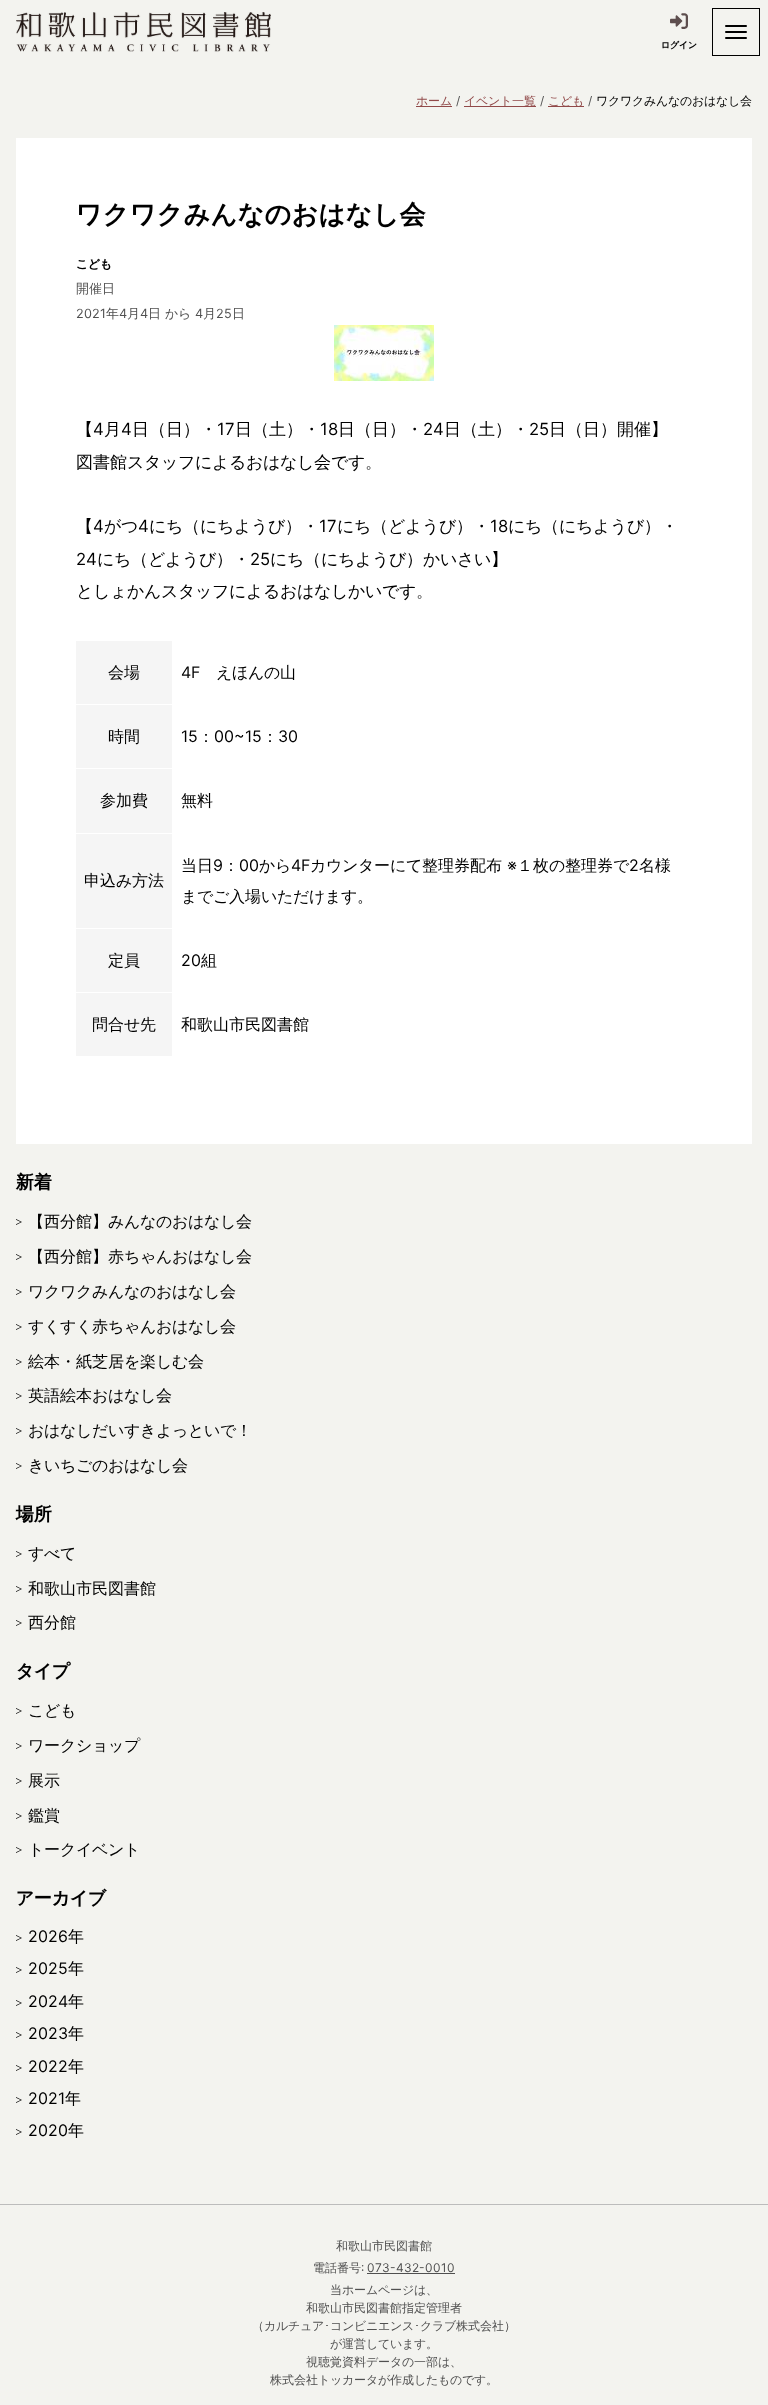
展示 (44, 1780)
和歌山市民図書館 (92, 1588)
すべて (52, 1553)
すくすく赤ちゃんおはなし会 (132, 1326)
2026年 (56, 1936)
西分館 (52, 1622)
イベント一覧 (500, 100)
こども (566, 100)
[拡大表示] (384, 353)
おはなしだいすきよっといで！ (140, 1430)
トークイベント (84, 1849)
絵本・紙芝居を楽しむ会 (116, 1361)
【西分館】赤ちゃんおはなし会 (140, 1256)
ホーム (434, 100)
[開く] (736, 32)
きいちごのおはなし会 (108, 1465)
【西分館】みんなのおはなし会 (140, 1221)
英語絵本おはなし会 (100, 1395)
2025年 (56, 1968)
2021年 (54, 2098)
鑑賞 (44, 1815)
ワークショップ (84, 1745)
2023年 (56, 2033)
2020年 (56, 2130)
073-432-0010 (411, 2267)
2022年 (56, 2066)
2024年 (56, 2001)
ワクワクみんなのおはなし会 (132, 1291)
